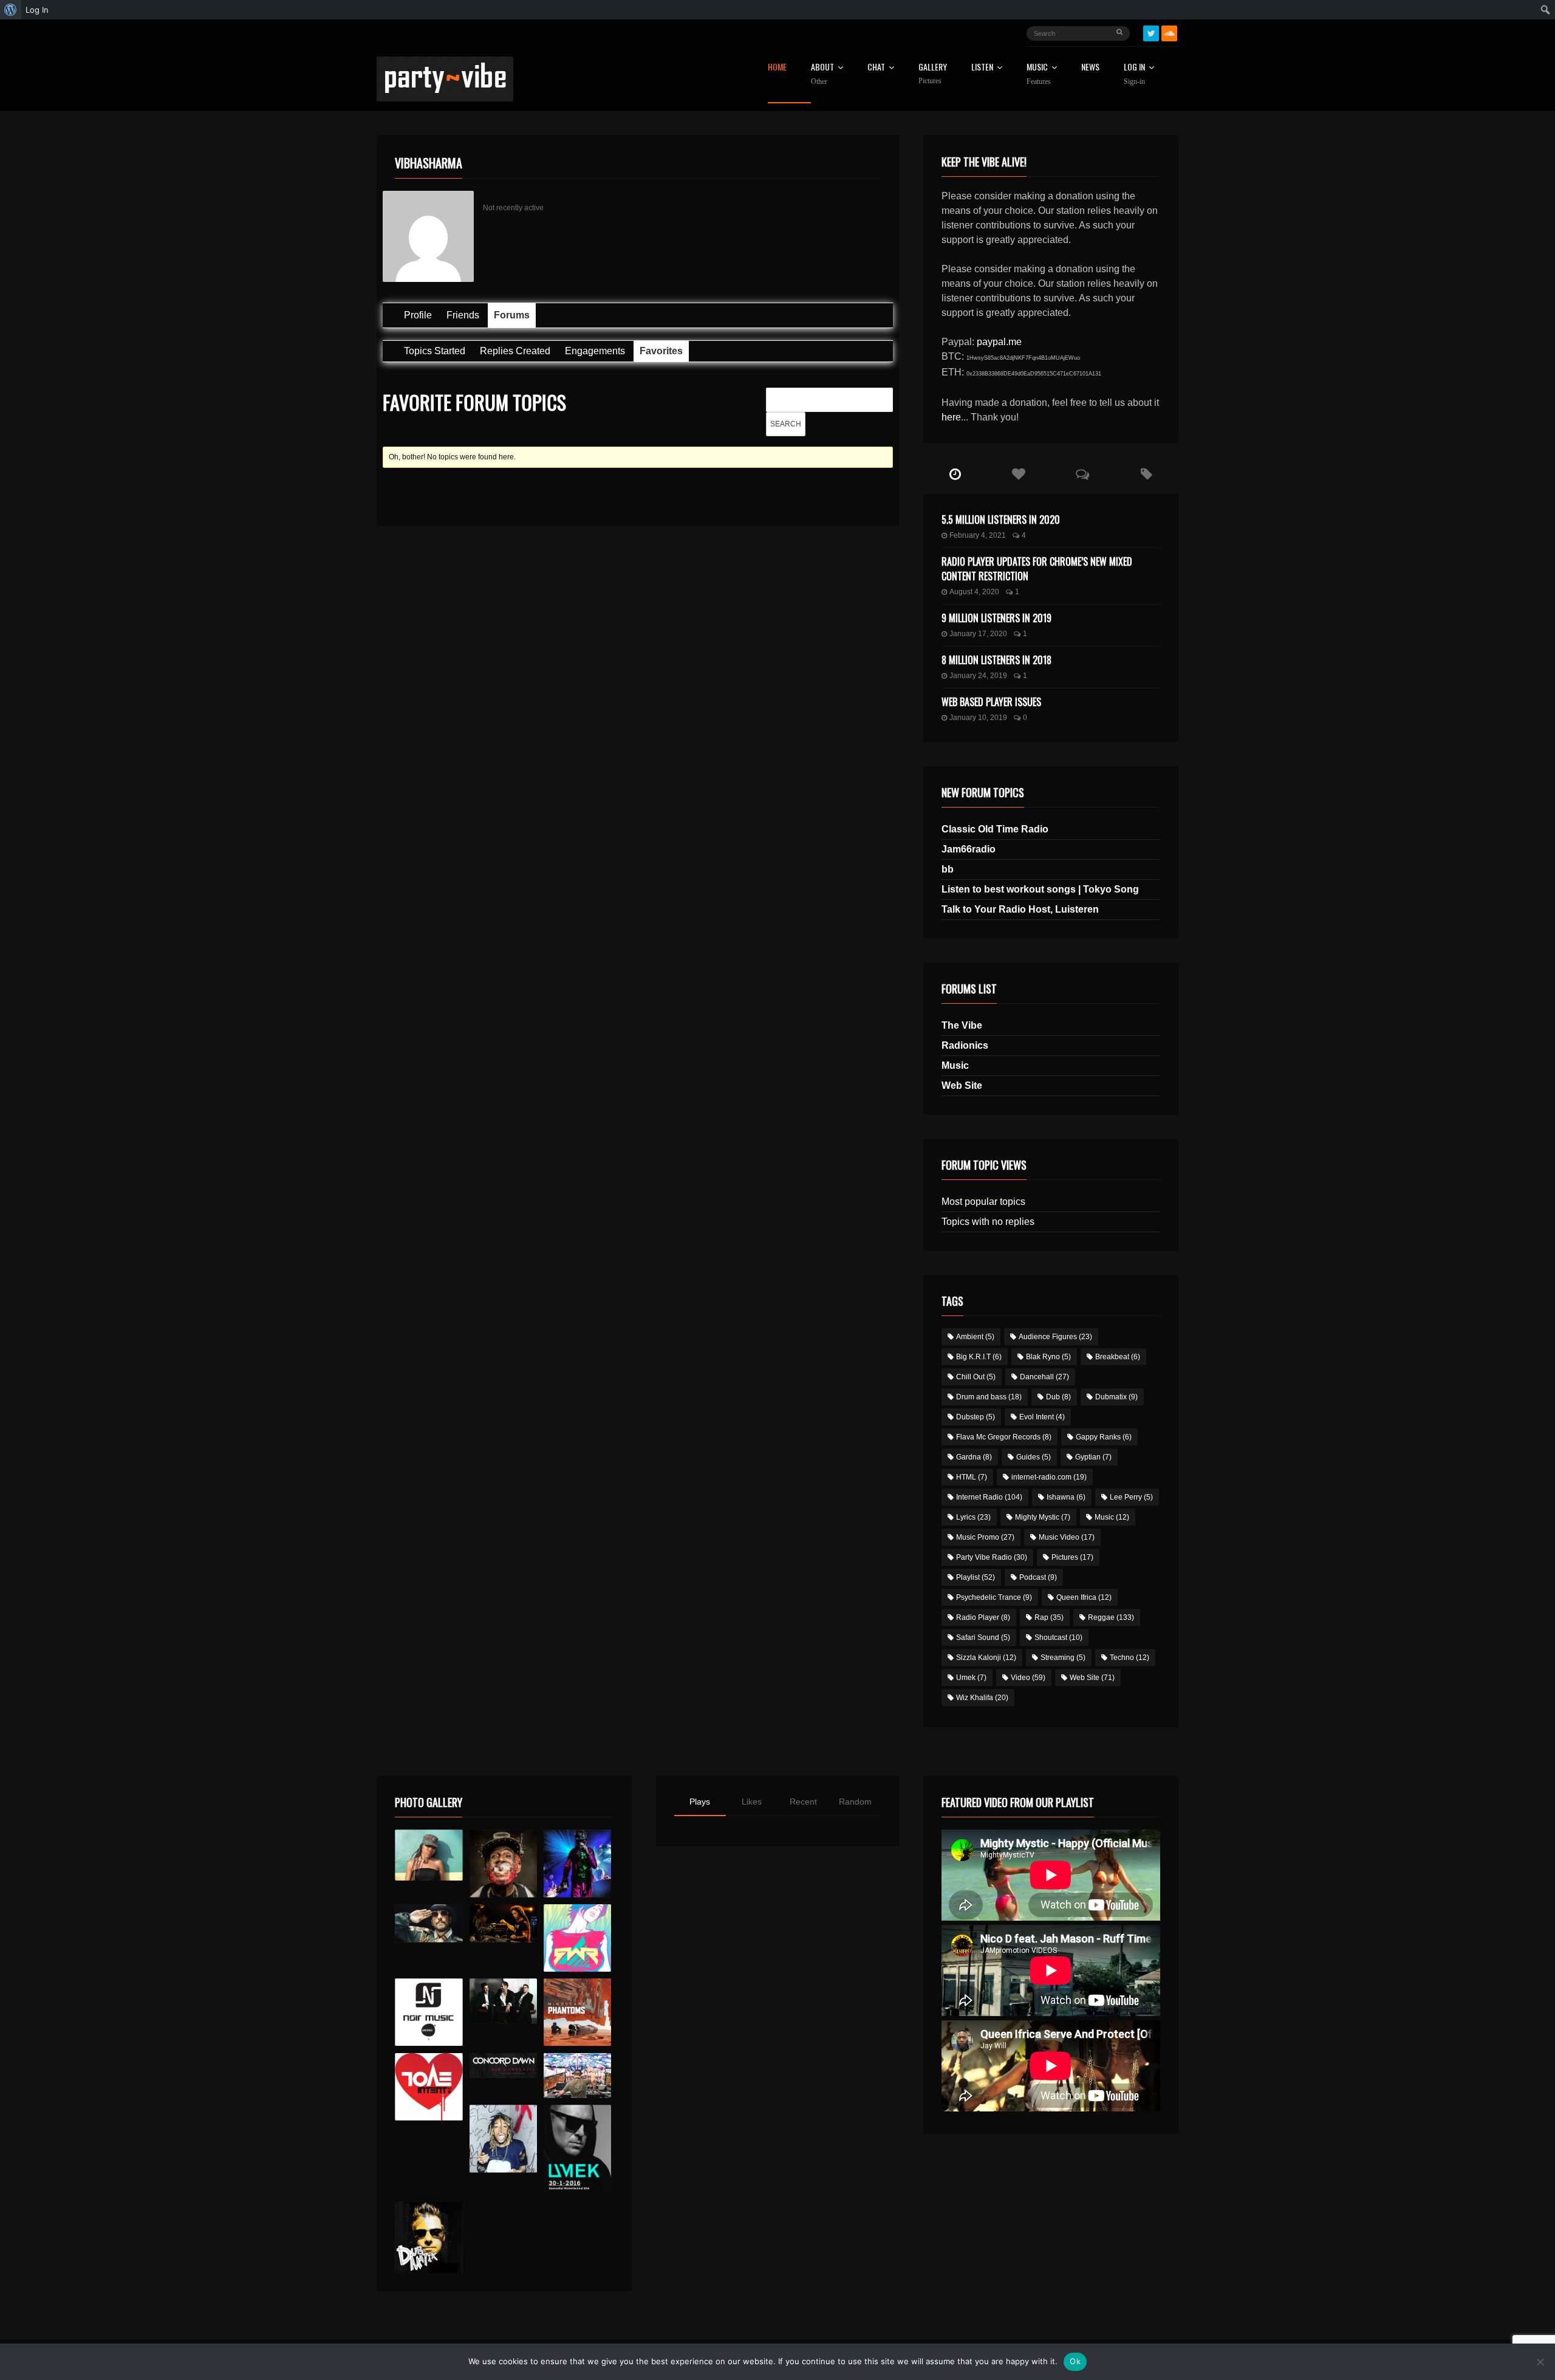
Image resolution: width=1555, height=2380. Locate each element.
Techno (1130, 1658)
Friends (463, 315)
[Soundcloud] (1169, 33)
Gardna (974, 1457)
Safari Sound (983, 1638)
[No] (1540, 2362)
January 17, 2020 (978, 634)
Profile (418, 315)
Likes (752, 1802)
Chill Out (976, 1377)
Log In (1134, 74)
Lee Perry (1131, 1497)
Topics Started (435, 351)
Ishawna (1066, 1497)
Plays (700, 1802)
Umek (971, 1678)
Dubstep (976, 1417)
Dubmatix (1116, 1397)
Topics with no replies (988, 1222)
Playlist (976, 1577)
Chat (876, 68)
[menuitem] (11, 10)
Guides (1034, 1457)
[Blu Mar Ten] (503, 2001)
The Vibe (962, 1025)
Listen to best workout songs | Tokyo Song (1040, 889)
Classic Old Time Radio (995, 829)
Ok (1075, 2361)
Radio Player (983, 1617)
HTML (972, 1477)
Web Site (962, 1085)
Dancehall (1044, 1377)
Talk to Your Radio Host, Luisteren (1020, 909)
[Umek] (577, 2150)
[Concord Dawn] (503, 2066)
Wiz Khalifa (982, 1698)
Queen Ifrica (1084, 1597)
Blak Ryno (1048, 1357)
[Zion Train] (503, 1923)
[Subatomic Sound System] (577, 1863)
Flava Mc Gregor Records (1004, 1437)
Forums (512, 315)
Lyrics (973, 1517)
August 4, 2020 (974, 592)
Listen (982, 68)
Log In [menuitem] (37, 10)
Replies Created (515, 351)
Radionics (965, 1045)
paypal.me (999, 342)
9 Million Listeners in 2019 (996, 618)
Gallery (933, 74)
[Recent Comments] (1083, 475)
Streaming (1063, 1658)
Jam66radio (969, 849)
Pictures (1072, 1557)
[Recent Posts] (955, 475)
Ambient (975, 1337)
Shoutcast (1058, 1638)
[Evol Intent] (429, 2087)
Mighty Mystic (1043, 1517)
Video (1028, 1678)
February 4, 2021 (978, 535)
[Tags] (1147, 475)
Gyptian (1093, 1457)
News (1090, 68)
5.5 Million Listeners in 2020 (1001, 520)
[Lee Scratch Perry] (503, 1863)
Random (855, 1802)
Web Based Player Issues (991, 702)
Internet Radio (989, 1497)
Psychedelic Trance (994, 1597)
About (822, 74)
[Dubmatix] (429, 2237)
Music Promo (985, 1537)
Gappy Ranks (1104, 1437)
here (951, 417)
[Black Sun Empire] (577, 2012)
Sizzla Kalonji (986, 1658)
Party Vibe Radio (992, 1557)
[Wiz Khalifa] (503, 2138)
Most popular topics (983, 1202)
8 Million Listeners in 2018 (996, 660)
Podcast (1038, 1577)
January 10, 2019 (978, 718)
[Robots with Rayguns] (577, 1938)
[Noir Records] (429, 2012)
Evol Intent (1042, 1417)
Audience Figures (1055, 1337)
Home (777, 68)
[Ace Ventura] (577, 2076)
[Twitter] (1151, 33)
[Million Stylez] (429, 1923)
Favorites (661, 351)
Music (955, 1065)
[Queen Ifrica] (429, 1855)
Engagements (595, 351)
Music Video (1067, 1537)
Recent (803, 1802)
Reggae (1111, 1617)
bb (948, 869)
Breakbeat (1118, 1357)
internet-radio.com (1049, 1477)
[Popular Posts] (1019, 475)
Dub (1058, 1397)
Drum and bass (989, 1397)
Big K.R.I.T (979, 1357)
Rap (1049, 1617)
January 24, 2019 (978, 676)
